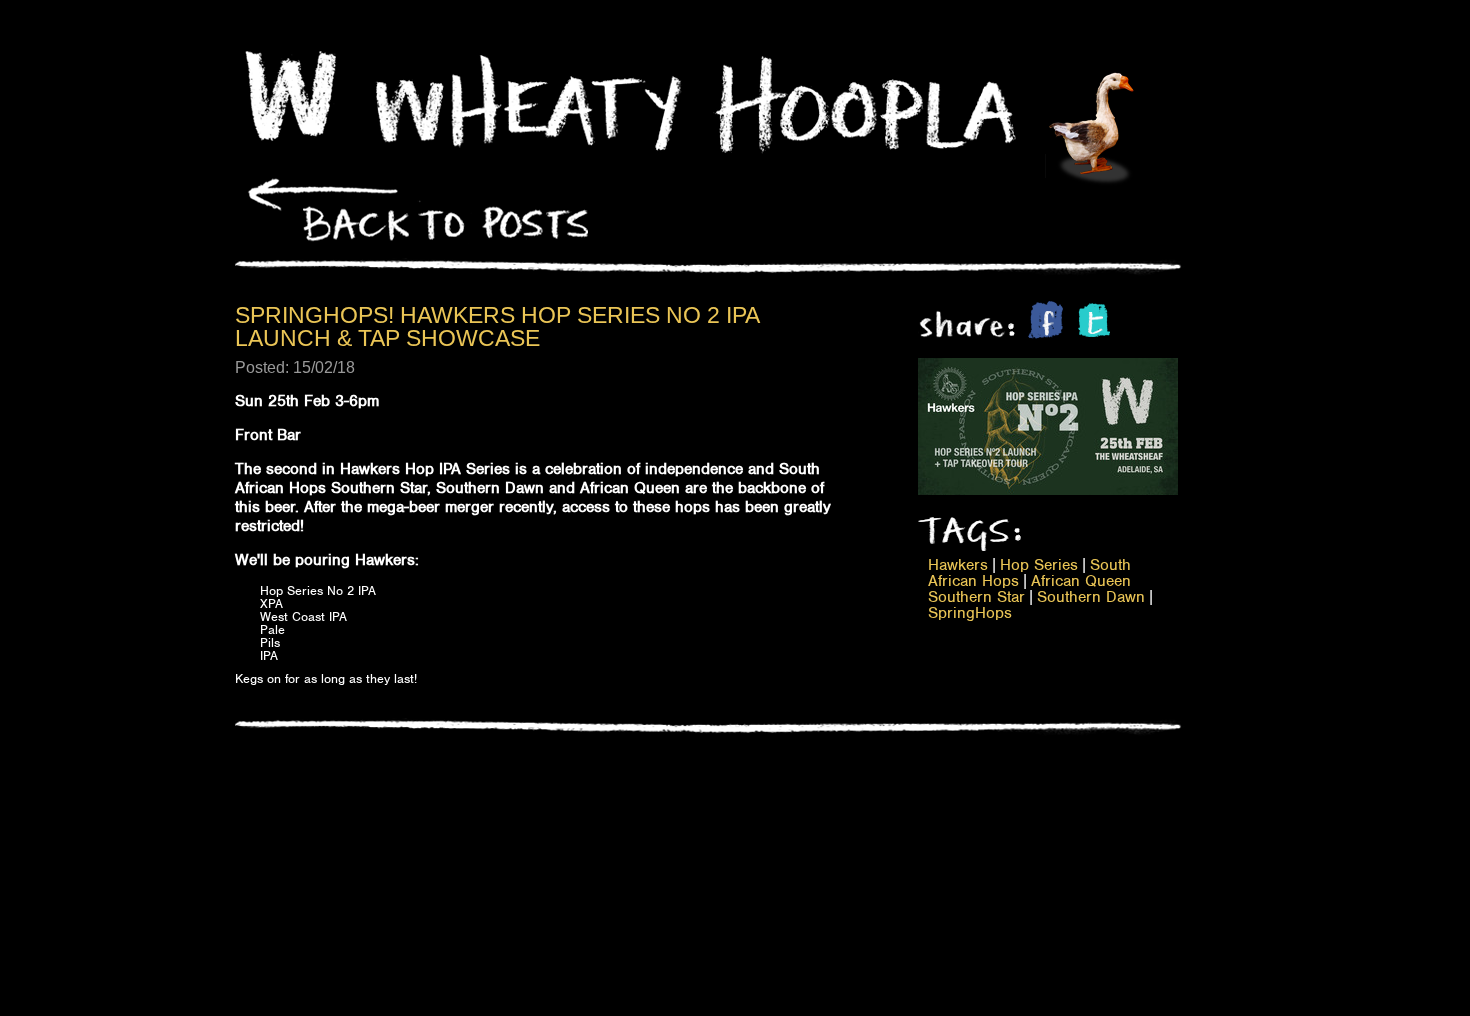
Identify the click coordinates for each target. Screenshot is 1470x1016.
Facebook (1045, 319)
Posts (411, 199)
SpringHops (970, 613)
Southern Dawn (1091, 597)
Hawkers (958, 565)
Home (291, 96)
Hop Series (1039, 565)
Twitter (1094, 320)
